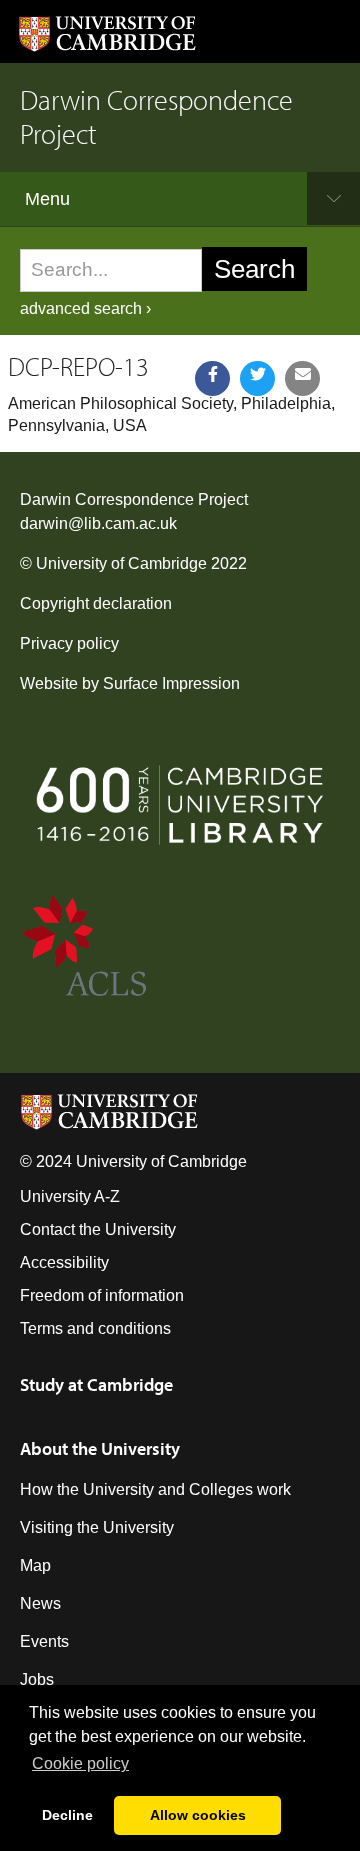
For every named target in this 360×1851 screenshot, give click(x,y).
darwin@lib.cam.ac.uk (98, 523)
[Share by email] (302, 378)
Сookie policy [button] (80, 1763)
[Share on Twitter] (257, 378)
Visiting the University (97, 1527)
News (40, 1603)
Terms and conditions (95, 1328)
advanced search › (85, 308)
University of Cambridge (121, 563)
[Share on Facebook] (212, 378)
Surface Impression (171, 683)
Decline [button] (67, 1815)
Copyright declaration (96, 603)
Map (35, 1565)
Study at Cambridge (96, 1384)
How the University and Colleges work (155, 1489)
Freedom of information (102, 1295)
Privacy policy (69, 643)
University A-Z (70, 1196)
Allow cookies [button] (198, 1815)
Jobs (37, 1679)
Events (44, 1641)
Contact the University (98, 1229)
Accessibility (64, 1262)
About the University (100, 1448)
